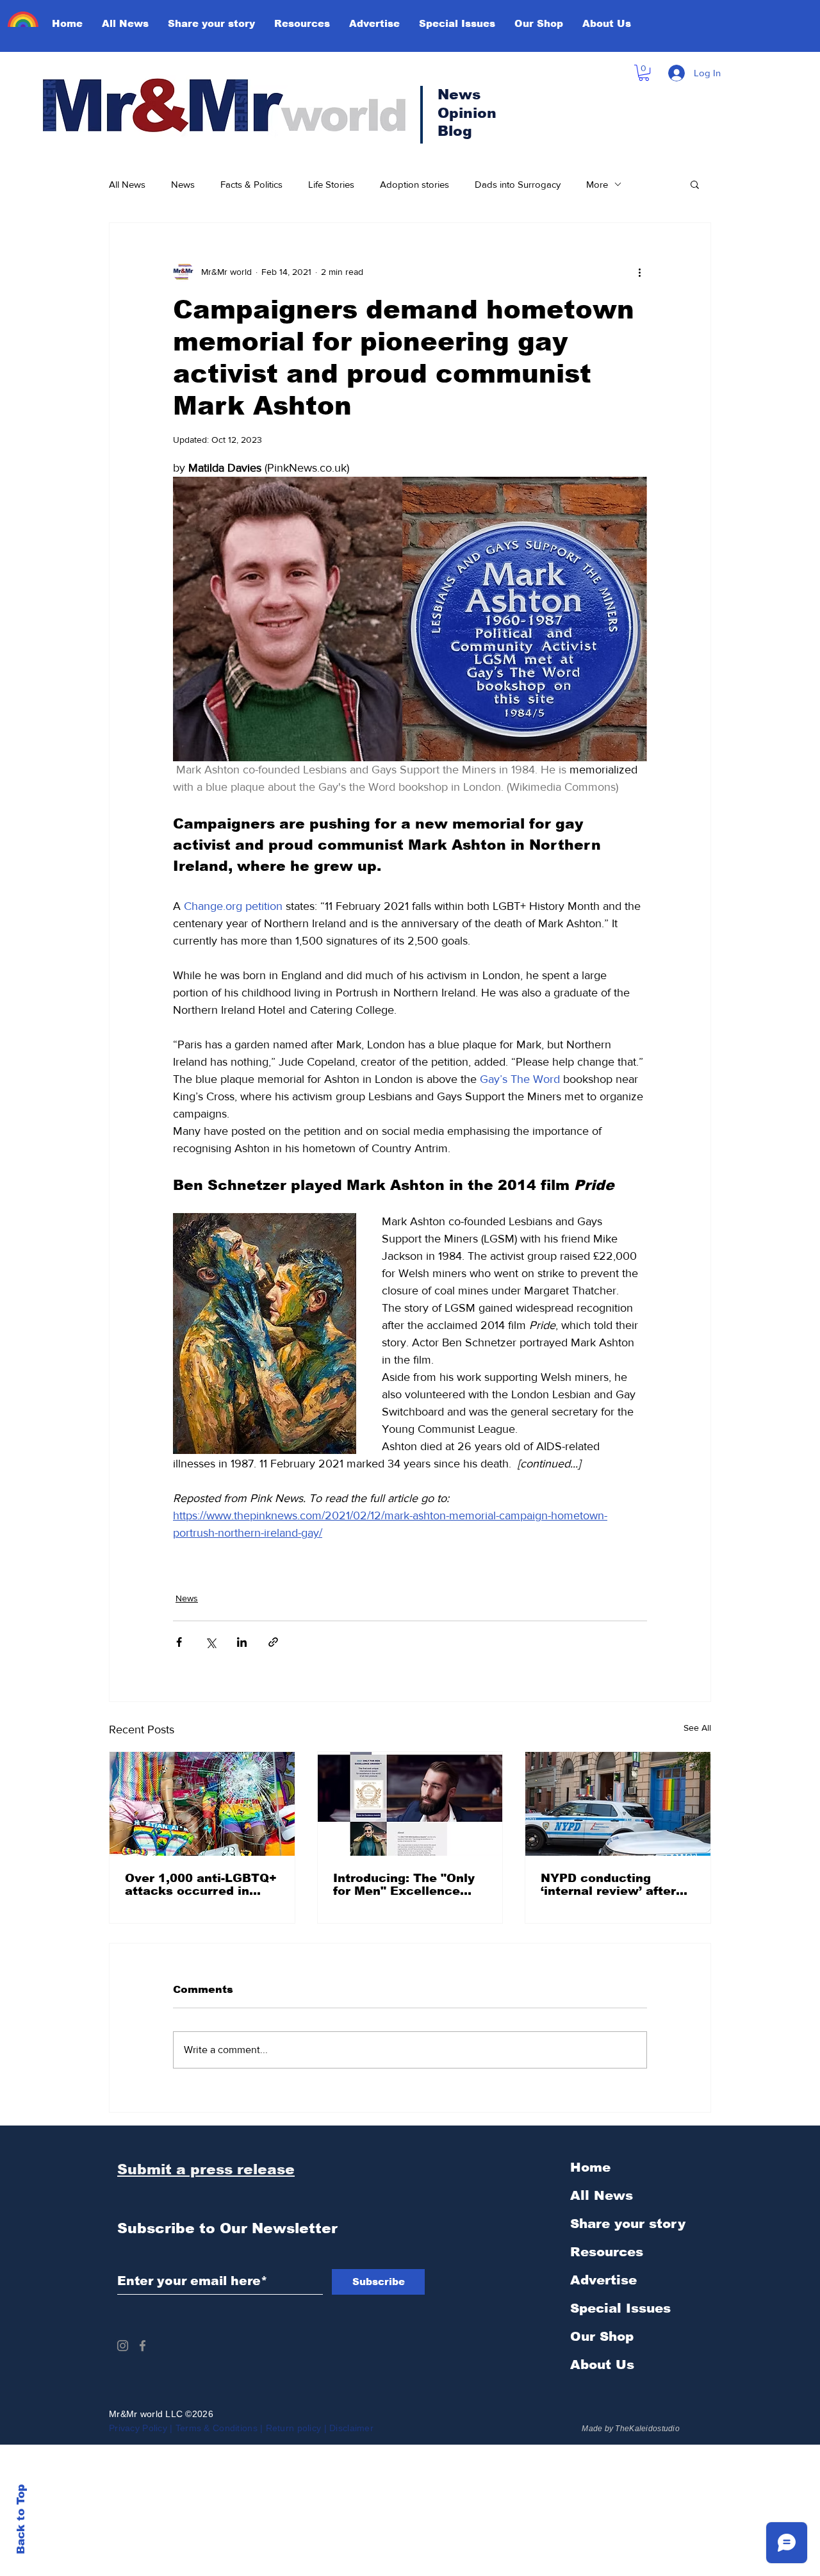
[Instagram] (123, 2346)
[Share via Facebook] (179, 1642)
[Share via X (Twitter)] (210, 1642)
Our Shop (602, 2336)
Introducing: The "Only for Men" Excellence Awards (404, 1885)
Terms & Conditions (217, 2428)
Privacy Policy (138, 2428)
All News (127, 184)
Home (590, 2167)
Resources (607, 2252)
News (183, 184)
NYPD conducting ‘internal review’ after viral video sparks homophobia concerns (610, 1885)
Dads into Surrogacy (518, 184)
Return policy (294, 2428)
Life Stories (331, 184)
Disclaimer (353, 2428)
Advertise (603, 2280)
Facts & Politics (251, 184)
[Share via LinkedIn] (242, 1642)
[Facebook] (143, 2346)
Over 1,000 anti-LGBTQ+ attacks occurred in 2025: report (201, 1885)
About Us (602, 2365)
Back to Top (21, 2519)
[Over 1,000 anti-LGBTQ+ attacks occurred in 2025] (202, 1804)
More (597, 184)
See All (697, 1728)
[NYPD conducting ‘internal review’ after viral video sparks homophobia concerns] (618, 1804)
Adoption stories (414, 184)
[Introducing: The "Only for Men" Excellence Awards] (410, 1804)
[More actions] (639, 272)
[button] (644, 73)
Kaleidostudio (654, 2429)
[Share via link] (273, 1642)
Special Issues (620, 2308)
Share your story (628, 2224)
